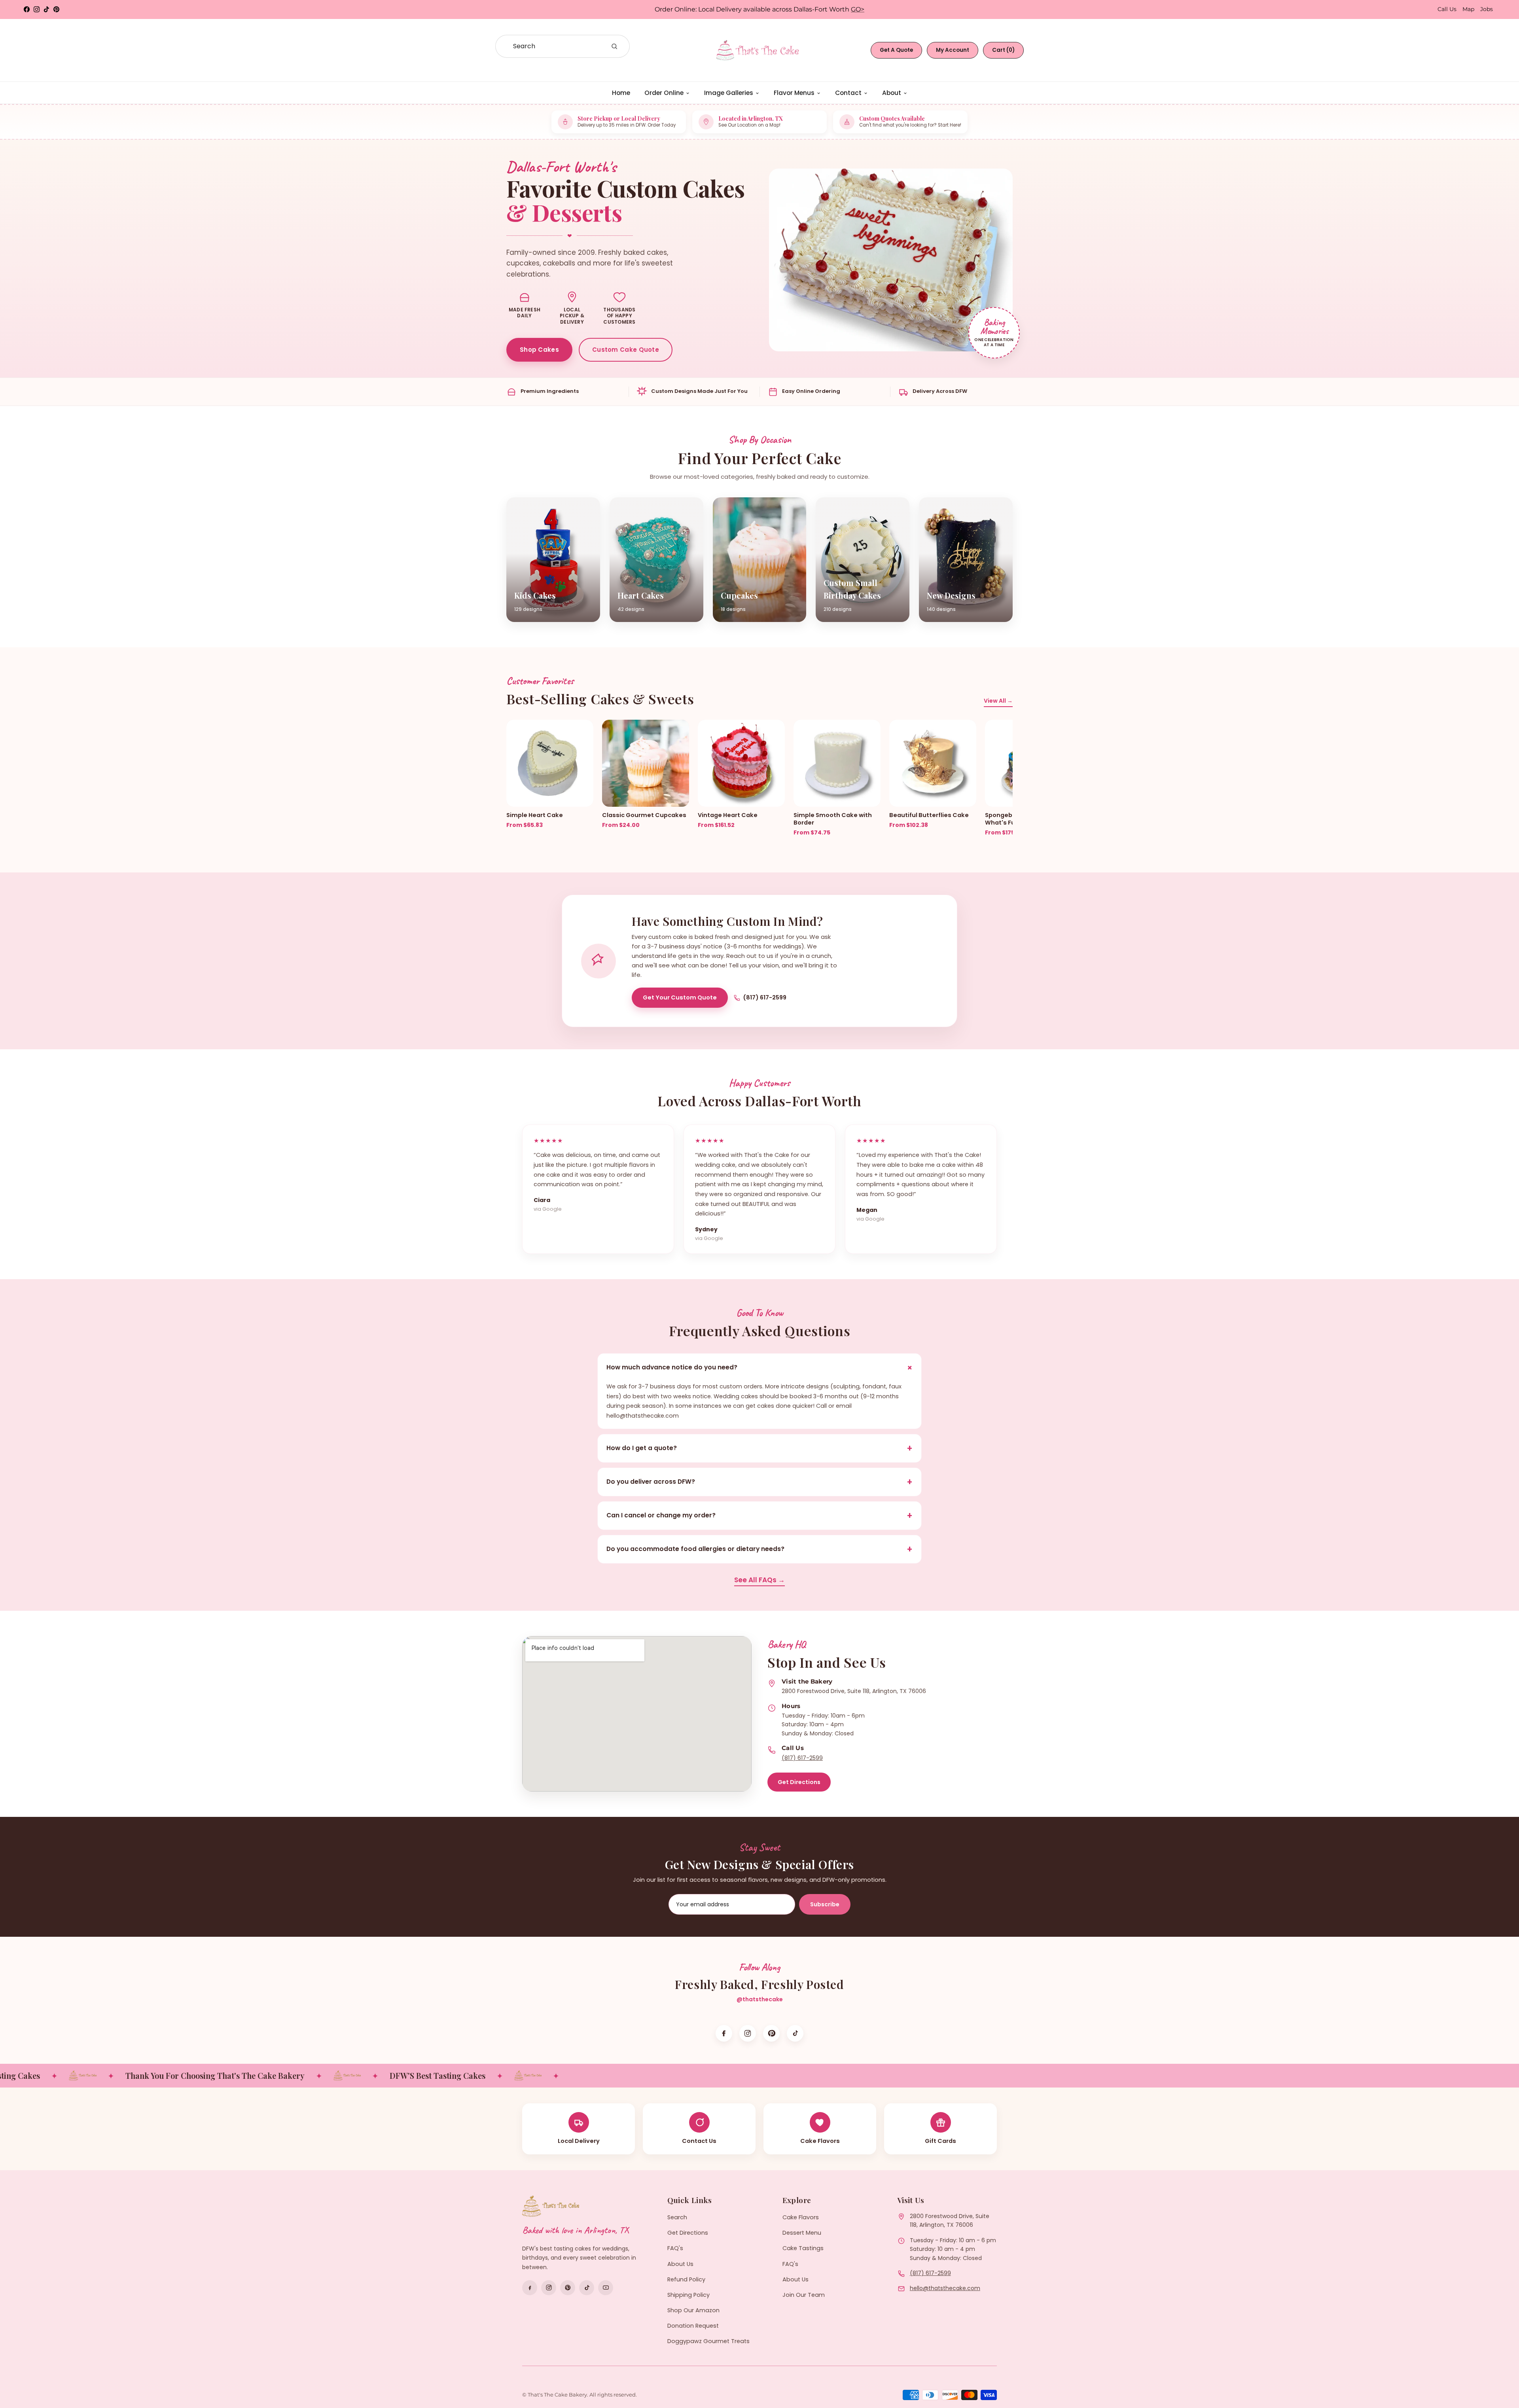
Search (677, 2217)
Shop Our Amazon (693, 2310)
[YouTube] (606, 2288)
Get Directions (799, 1782)
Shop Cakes (539, 350)
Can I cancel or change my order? (759, 1516)
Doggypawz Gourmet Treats (708, 2341)
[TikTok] (795, 2033)
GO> (858, 9)
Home (621, 93)
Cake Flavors (801, 2217)
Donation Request (693, 2326)
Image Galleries (729, 93)
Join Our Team (804, 2295)
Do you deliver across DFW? (759, 1482)
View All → (998, 701)
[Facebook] (724, 2033)
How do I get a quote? (759, 1448)
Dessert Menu (802, 2233)
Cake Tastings (803, 2248)
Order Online (664, 93)
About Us (680, 2264)
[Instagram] (748, 2033)
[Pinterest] (771, 2033)
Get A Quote (896, 50)
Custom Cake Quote (626, 350)
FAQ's (675, 2248)
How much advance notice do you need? (761, 1368)
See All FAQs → (759, 1580)
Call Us (1447, 9)
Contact (848, 93)
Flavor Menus (794, 93)
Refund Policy (686, 2279)
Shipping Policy (688, 2295)
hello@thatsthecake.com (945, 2288)
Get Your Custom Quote (680, 997)
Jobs (1487, 9)
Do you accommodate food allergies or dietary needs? (759, 1549)
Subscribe (825, 1904)
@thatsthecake (760, 1999)
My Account (953, 50)
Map (1468, 9)
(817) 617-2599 (765, 997)
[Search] (614, 46)
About (892, 93)
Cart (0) (1003, 50)
